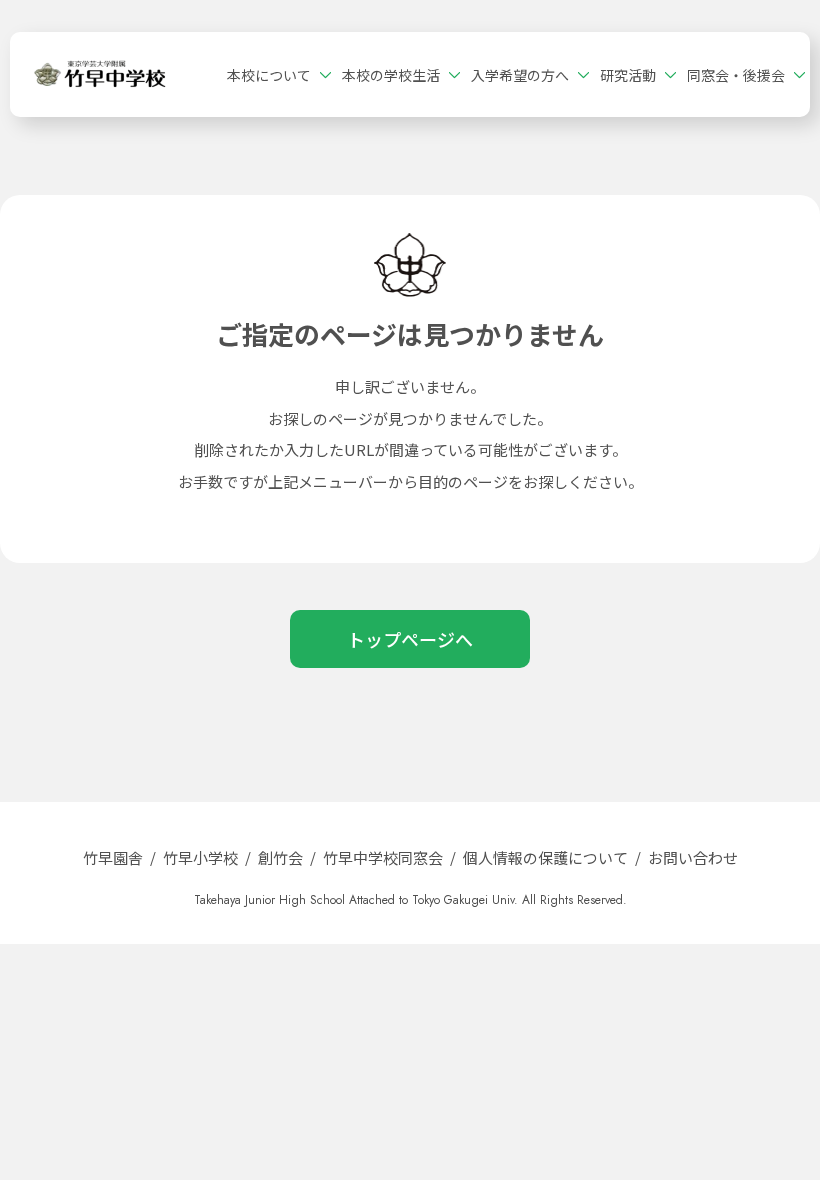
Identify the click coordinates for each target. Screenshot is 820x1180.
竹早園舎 (113, 857)
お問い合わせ (693, 857)
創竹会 (280, 857)
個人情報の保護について (545, 857)
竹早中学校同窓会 (383, 857)
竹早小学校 (200, 857)
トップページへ (410, 639)
